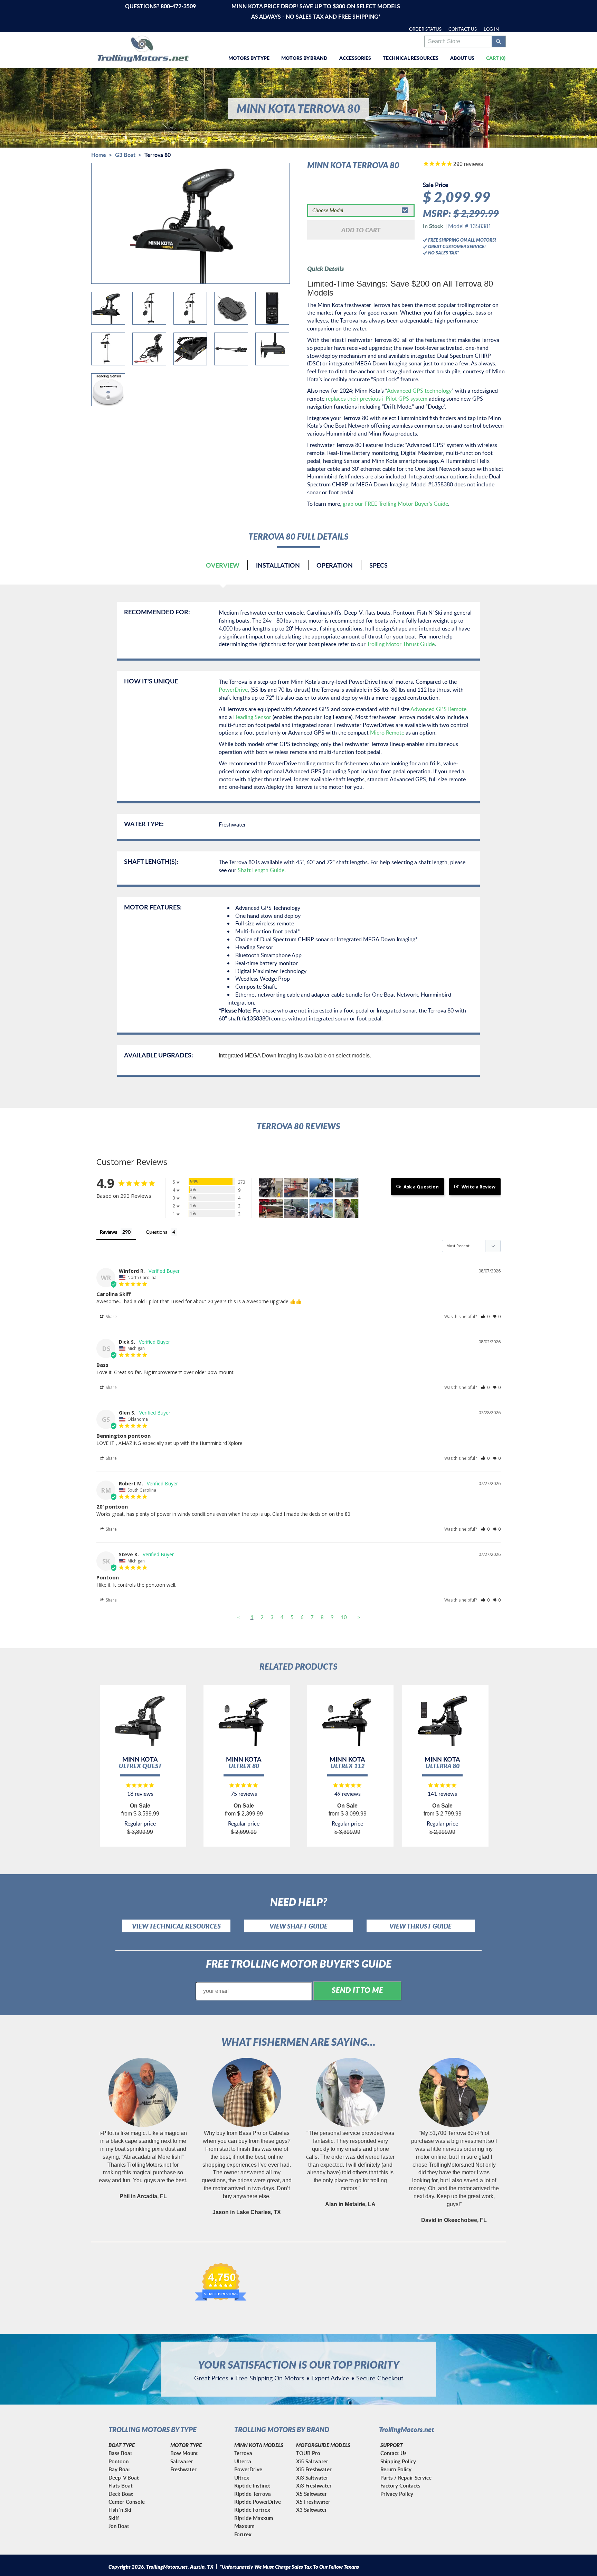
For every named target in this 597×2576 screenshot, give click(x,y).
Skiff (114, 2518)
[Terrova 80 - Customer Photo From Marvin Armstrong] (321, 1188)
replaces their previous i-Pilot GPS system (377, 399)
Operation (335, 565)
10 (344, 1617)
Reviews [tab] (108, 1232)
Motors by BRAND (304, 58)
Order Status (425, 29)
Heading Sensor (252, 717)
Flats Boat (121, 2486)
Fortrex (243, 2534)
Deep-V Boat (124, 2478)
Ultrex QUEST (140, 1766)
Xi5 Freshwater (314, 2469)
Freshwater (183, 2469)
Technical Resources (411, 58)
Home (99, 155)
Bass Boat (120, 2453)
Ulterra (243, 2461)
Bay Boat (119, 2469)
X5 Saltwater (311, 2494)
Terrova (243, 2453)
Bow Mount (184, 2453)
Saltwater (182, 2461)
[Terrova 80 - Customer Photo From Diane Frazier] (347, 1188)
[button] (485, 1317)
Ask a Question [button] (421, 1187)
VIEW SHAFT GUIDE (298, 1926)
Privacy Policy (397, 2494)
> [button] (359, 1617)
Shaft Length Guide (261, 870)
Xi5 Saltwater (312, 2461)
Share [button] (111, 1317)
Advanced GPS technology (419, 391)
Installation (278, 565)
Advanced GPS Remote (438, 709)
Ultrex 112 (348, 1766)
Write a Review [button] (478, 1187)
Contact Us (463, 29)
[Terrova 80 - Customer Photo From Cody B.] (271, 1188)
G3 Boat (125, 155)
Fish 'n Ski (120, 2510)
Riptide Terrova (253, 2494)
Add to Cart (361, 230)
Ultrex (242, 2478)
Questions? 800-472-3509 (160, 6)
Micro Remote (387, 732)
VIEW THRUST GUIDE (420, 1926)
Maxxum (244, 2526)
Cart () (496, 58)
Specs (378, 565)
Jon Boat (119, 2526)
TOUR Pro (308, 2453)
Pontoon (119, 2461)
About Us (462, 58)
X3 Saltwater (311, 2510)
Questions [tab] (157, 1232)
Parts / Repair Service (406, 2478)
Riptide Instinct (252, 2486)
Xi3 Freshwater (314, 2486)
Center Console (127, 2502)
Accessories (355, 58)
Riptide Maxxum (254, 2518)
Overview (223, 565)
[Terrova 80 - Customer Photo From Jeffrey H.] (321, 1209)
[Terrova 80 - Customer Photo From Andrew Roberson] (271, 1209)
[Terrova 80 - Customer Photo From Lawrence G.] (296, 1209)
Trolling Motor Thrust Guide (401, 644)
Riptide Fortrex (252, 2510)
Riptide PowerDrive (258, 2502)
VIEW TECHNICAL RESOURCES (176, 1926)
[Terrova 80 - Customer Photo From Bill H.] (347, 1209)
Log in (491, 29)
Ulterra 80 (443, 1766)
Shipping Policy (398, 2461)
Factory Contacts (400, 2486)
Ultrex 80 (244, 1766)
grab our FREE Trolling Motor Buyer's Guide (395, 504)
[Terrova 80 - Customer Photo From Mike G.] (296, 1188)
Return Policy (396, 2469)
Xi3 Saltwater (312, 2478)
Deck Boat (121, 2494)
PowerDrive (233, 690)
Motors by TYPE (249, 58)
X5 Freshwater (313, 2502)
